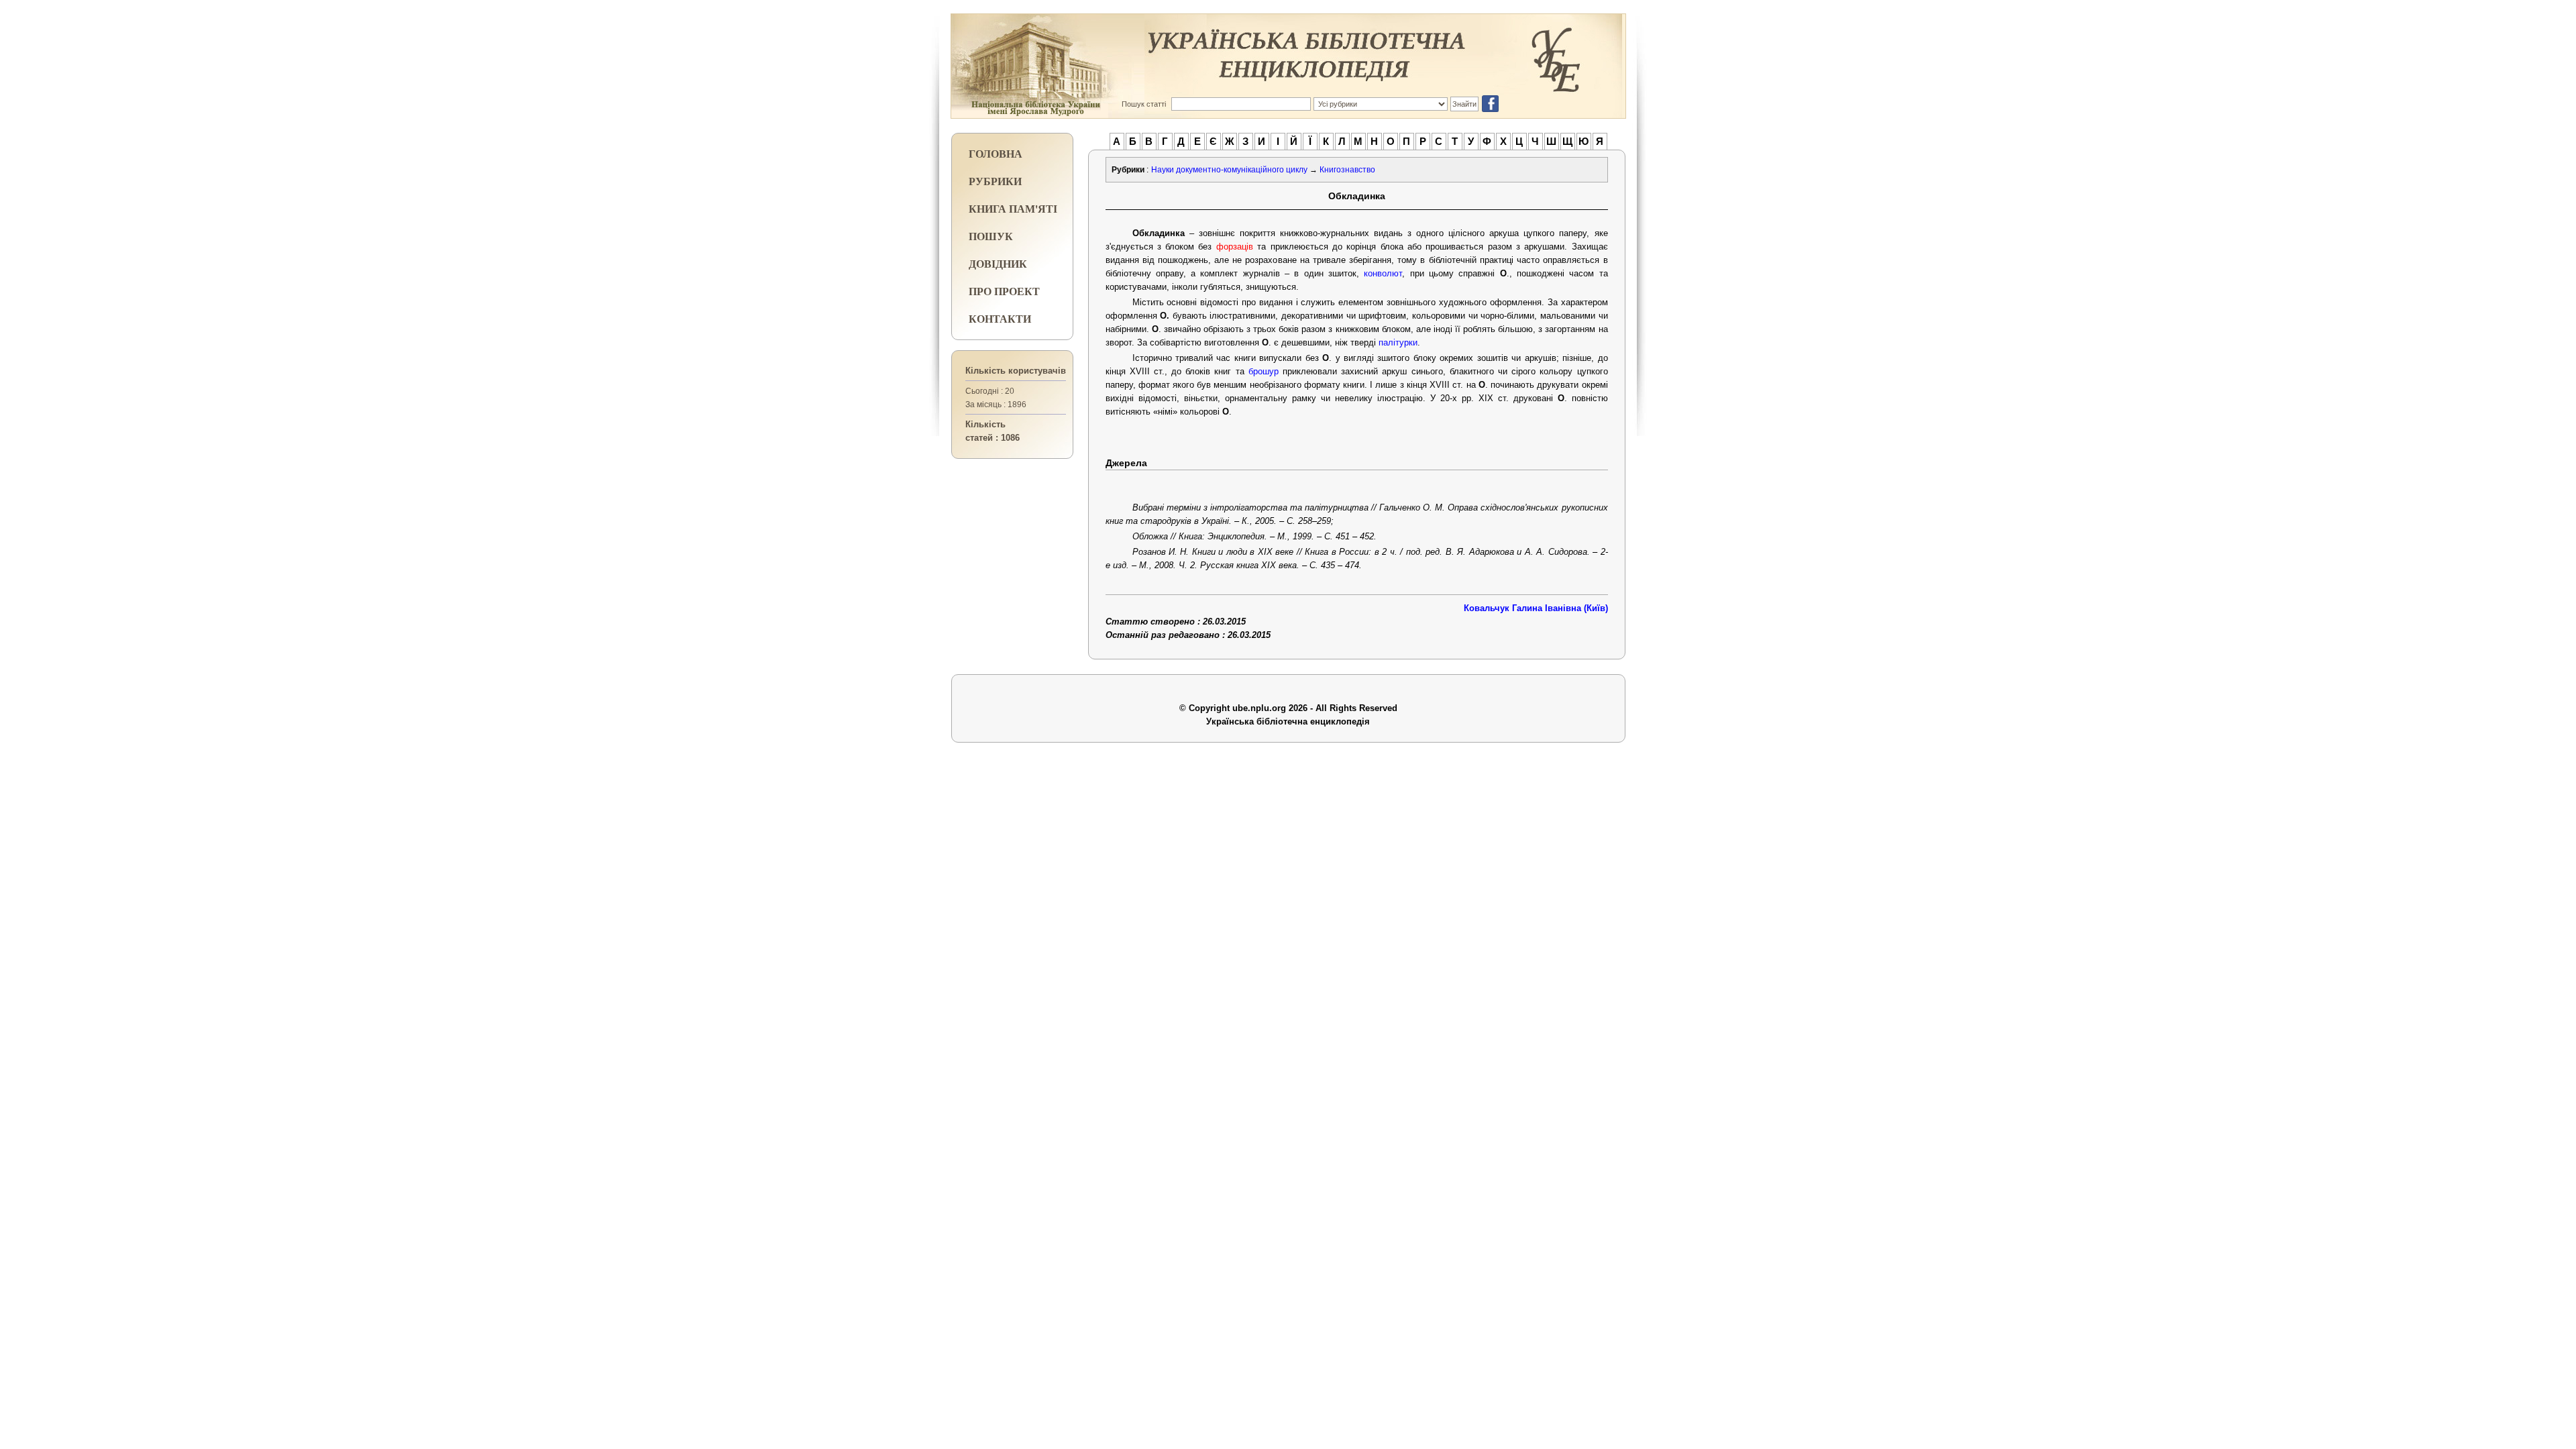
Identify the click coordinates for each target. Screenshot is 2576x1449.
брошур (1264, 371)
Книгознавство (1347, 170)
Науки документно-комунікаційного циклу (1229, 170)
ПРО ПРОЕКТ (1004, 291)
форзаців (1235, 247)
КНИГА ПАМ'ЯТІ (1013, 208)
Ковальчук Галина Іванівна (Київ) (1536, 608)
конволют (1383, 273)
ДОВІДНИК (998, 263)
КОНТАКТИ (1000, 318)
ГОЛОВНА (996, 153)
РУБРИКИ (995, 181)
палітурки (1398, 342)
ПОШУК (991, 236)
